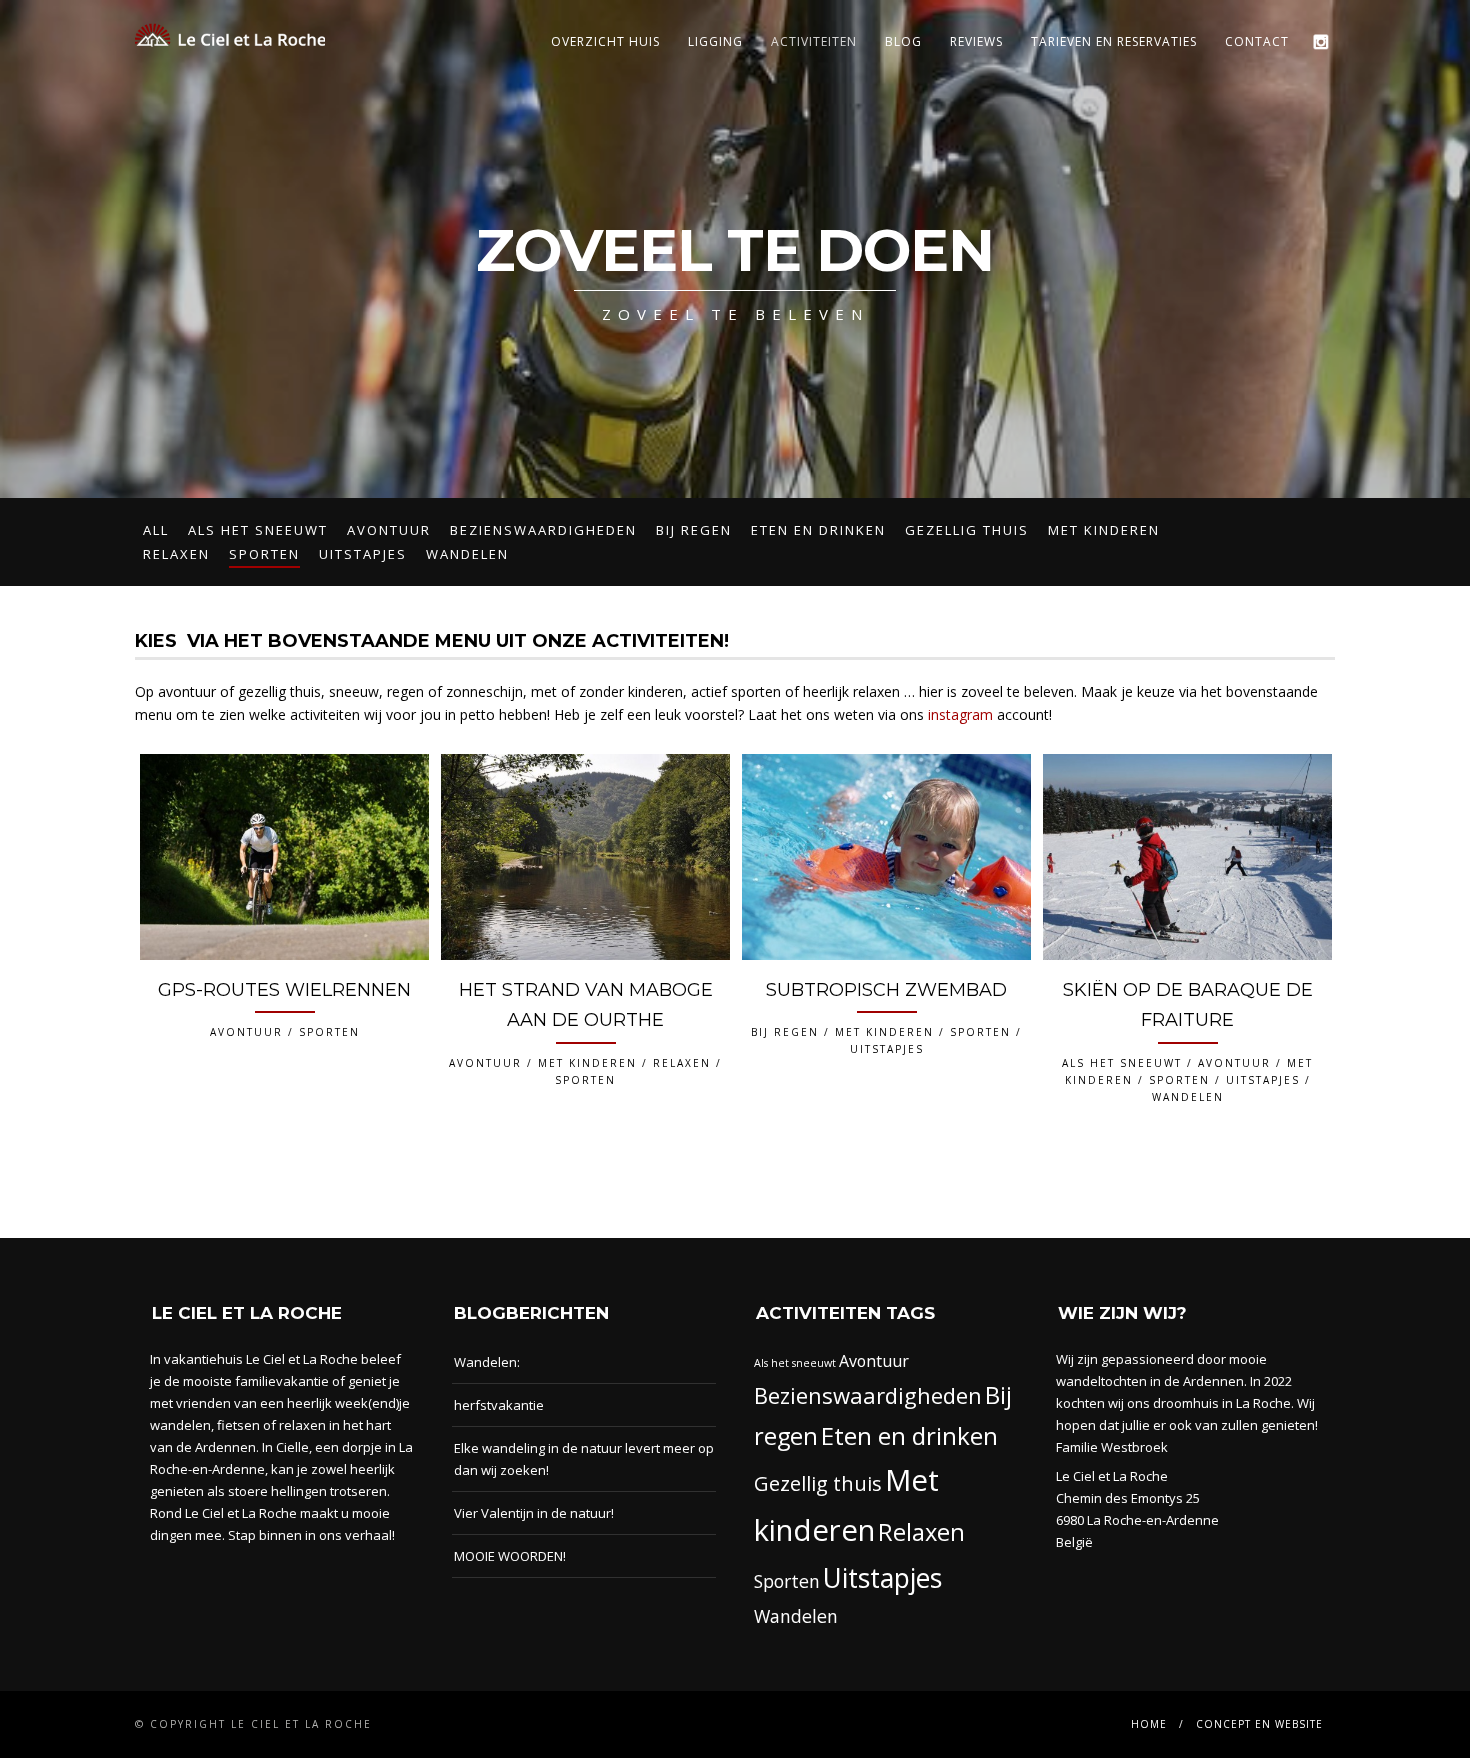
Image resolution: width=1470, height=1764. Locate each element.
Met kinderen (1104, 530)
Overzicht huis (605, 41)
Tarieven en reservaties (1114, 41)
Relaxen (176, 554)
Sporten (264, 554)
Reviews (976, 41)
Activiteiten (814, 41)
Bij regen (694, 530)
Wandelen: (487, 1362)
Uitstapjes (363, 554)
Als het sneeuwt (258, 530)
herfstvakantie (499, 1405)
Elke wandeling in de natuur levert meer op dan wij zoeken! (584, 1459)
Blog (903, 41)
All (156, 530)
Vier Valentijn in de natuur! (534, 1513)
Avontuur (389, 530)
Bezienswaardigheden (543, 530)
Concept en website (1259, 1724)
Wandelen (467, 554)
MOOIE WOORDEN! (510, 1556)
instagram (960, 714)
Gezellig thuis (967, 530)
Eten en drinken (818, 530)
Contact (1257, 41)
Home (1149, 1724)
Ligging (715, 41)
